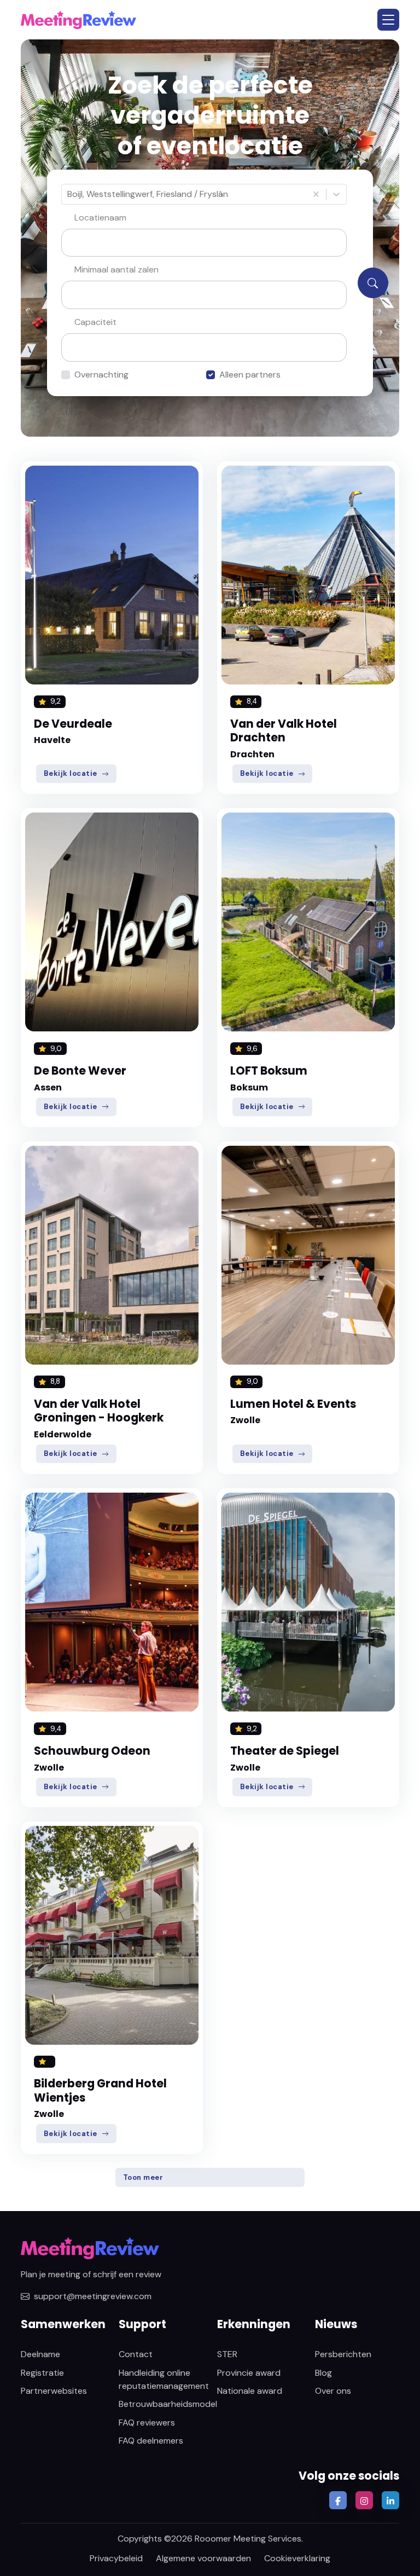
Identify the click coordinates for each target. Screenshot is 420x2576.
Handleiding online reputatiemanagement (164, 2379)
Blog (323, 2373)
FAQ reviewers (147, 2423)
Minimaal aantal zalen (116, 269)
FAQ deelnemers (151, 2441)
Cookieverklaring (297, 2558)
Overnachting (101, 375)
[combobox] (68, 194)
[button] (388, 20)
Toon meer (143, 2177)
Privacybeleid (116, 2558)
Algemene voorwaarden (203, 2558)
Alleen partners (250, 375)
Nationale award (250, 2391)
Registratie (42, 2373)
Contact (136, 2354)
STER (227, 2354)
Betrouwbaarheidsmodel (168, 2404)
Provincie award (249, 2373)
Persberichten (343, 2354)
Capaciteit (95, 322)
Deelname (40, 2354)
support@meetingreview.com (93, 2296)
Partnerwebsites (54, 2391)
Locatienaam (100, 217)
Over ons (333, 2391)
